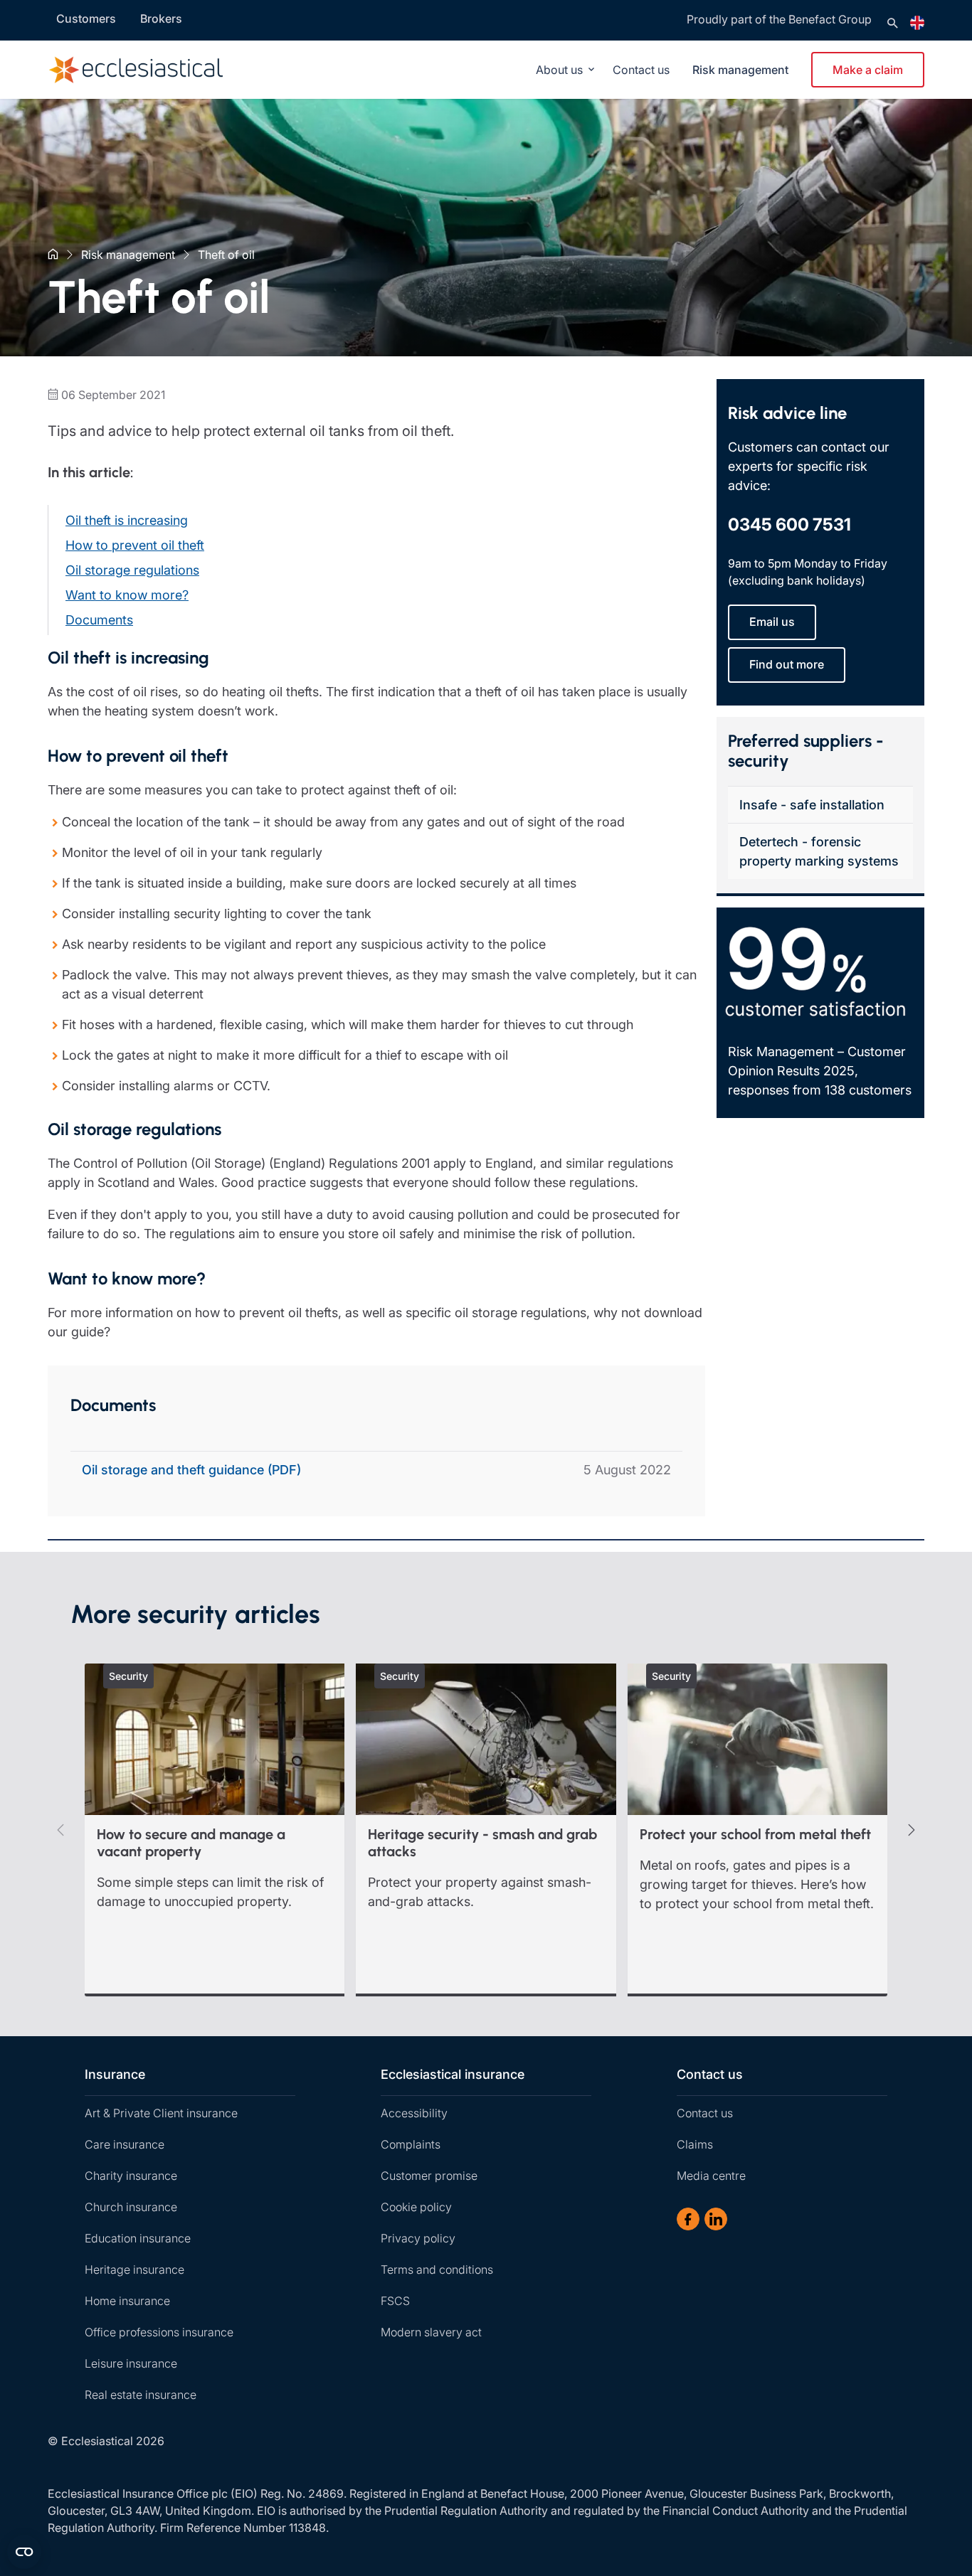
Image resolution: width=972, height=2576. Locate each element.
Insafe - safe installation (812, 805)
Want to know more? (127, 595)
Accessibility (414, 2113)
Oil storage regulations (132, 570)
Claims (695, 2144)
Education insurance (138, 2238)
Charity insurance (131, 2176)
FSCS (395, 2301)
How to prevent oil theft (135, 545)
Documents (99, 620)
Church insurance (131, 2207)
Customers (86, 18)
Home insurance (127, 2301)
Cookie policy (416, 2207)
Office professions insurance (159, 2332)
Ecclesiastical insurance (453, 2074)
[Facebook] (688, 2219)
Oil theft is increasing (127, 520)
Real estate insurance (141, 2395)
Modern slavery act (431, 2332)
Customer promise (429, 2176)
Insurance (115, 2074)
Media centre (711, 2176)
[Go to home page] (157, 70)
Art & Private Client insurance (161, 2113)
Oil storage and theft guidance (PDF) (191, 1470)
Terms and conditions (437, 2269)
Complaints (411, 2144)
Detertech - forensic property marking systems (819, 851)
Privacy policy (418, 2238)
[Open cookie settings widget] (24, 2552)
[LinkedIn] (716, 2219)
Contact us (641, 70)
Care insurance (125, 2144)
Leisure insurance (131, 2363)
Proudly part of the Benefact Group (779, 19)
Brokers (161, 18)
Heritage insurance (134, 2269)
